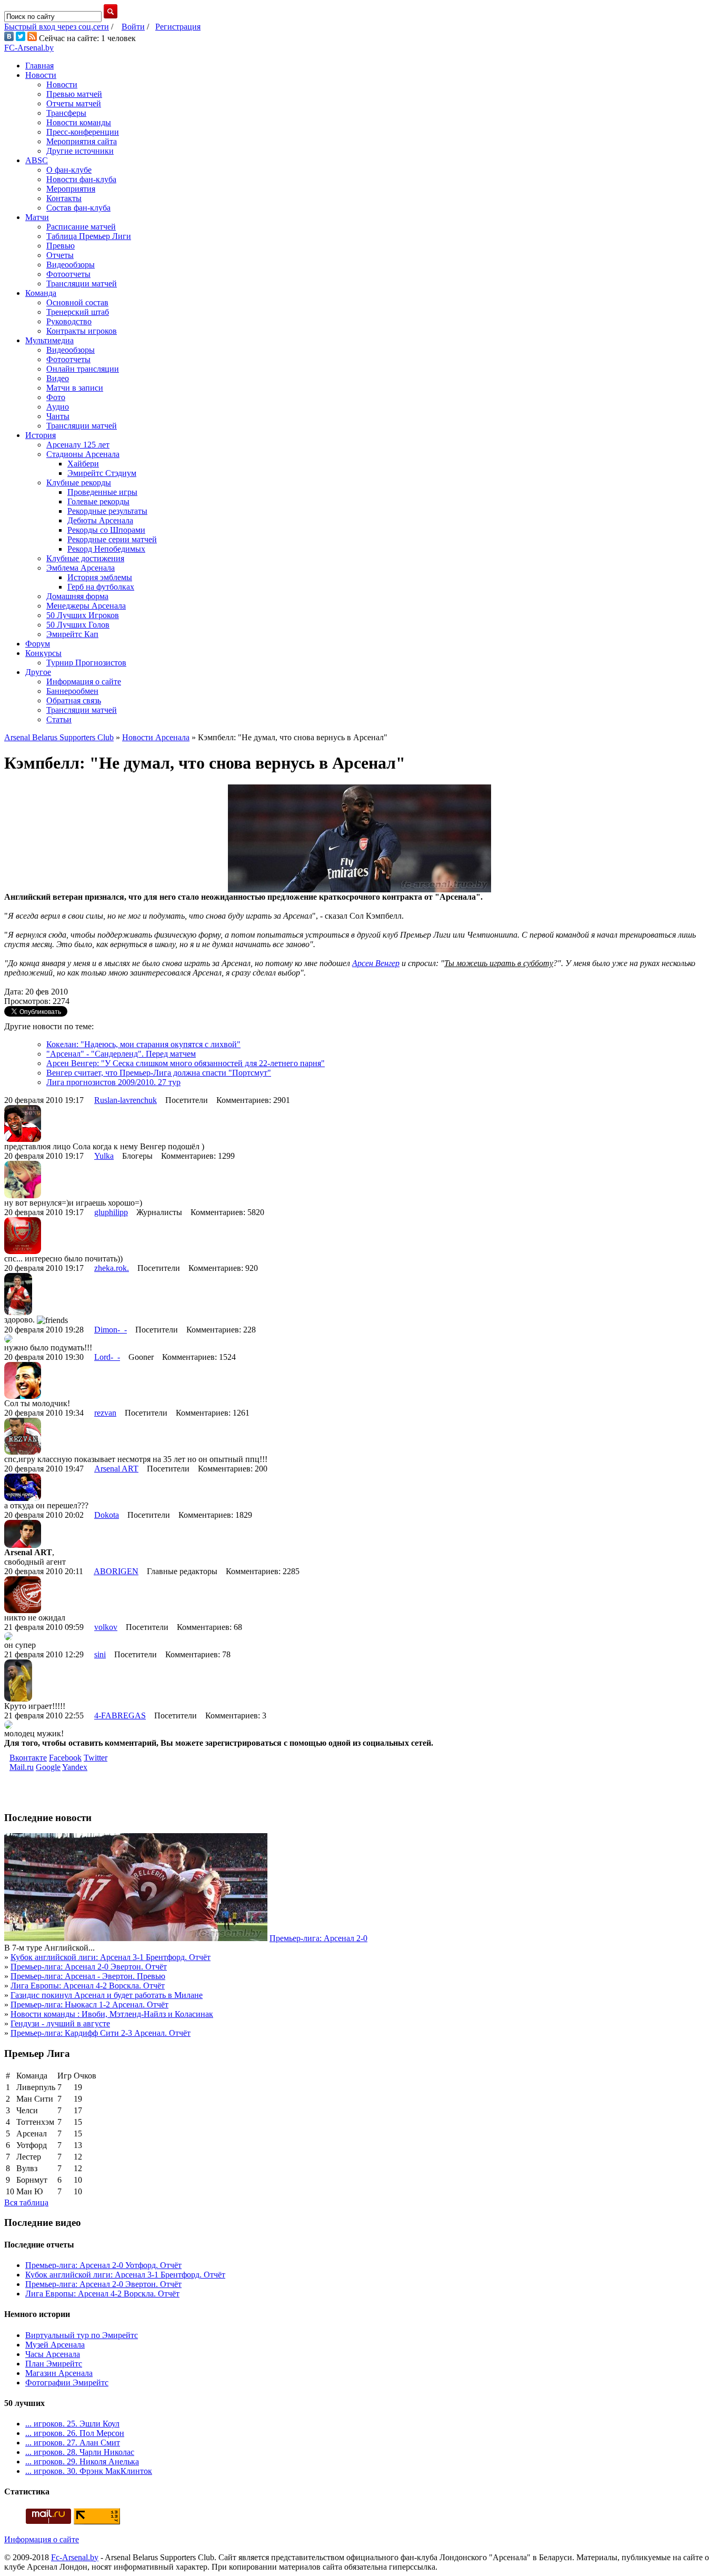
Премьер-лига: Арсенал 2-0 (318, 1938)
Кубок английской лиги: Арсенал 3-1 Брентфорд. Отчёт (111, 1957)
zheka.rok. (112, 1268)
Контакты (64, 198)
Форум (38, 644)
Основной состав (77, 302)
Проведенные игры (102, 492)
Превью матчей (74, 94)
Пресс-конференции (83, 132)
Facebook (65, 1758)
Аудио (58, 407)
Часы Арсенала (53, 2354)
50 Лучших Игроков (83, 615)
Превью (61, 246)
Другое (38, 672)
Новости (41, 75)
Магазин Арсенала (59, 2373)
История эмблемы (100, 577)
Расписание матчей (81, 227)
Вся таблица (26, 2202)
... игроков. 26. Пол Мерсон (75, 2433)
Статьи (59, 719)
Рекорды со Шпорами (106, 530)
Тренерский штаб (78, 312)
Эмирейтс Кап (72, 634)
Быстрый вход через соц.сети (57, 27)
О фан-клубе (69, 170)
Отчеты (60, 255)
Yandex (75, 1767)
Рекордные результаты (107, 511)
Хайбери (83, 464)
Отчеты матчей (74, 103)
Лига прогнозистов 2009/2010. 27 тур (113, 1082)
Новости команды (79, 122)
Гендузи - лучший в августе (60, 2023)
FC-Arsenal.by (29, 48)
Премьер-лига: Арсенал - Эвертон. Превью (88, 1976)
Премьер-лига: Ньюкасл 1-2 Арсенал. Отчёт (89, 2005)
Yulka (104, 1156)
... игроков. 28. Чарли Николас (80, 2452)
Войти (133, 27)
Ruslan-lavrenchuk (126, 1100)
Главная (39, 66)
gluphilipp (111, 1212)
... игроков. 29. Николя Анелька (82, 2461)
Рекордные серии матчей (112, 539)
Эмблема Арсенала (81, 568)
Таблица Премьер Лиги (89, 236)
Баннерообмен (72, 691)
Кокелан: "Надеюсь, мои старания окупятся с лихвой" (143, 1044)
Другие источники (80, 151)
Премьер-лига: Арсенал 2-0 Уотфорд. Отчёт (103, 2265)
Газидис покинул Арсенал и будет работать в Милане (107, 1995)
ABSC (37, 160)
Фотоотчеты (68, 274)
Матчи (37, 217)
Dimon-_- (111, 1330)
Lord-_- (107, 1357)
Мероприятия (71, 189)
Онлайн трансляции (83, 369)
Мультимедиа (49, 340)
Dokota (107, 1515)
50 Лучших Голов (78, 625)
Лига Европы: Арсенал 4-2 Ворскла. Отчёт (88, 1986)
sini (100, 1654)
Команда (41, 293)
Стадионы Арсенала (83, 454)
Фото (56, 397)
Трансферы (66, 113)
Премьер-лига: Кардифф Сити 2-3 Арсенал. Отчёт (101, 2033)
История (41, 435)
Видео (58, 378)
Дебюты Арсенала (100, 520)
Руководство (69, 321)
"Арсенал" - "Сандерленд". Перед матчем (121, 1054)
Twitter (96, 1758)
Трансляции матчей (82, 284)
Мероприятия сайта (82, 141)
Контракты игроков (82, 331)
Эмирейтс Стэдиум (102, 473)
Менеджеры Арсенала (86, 606)
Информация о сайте (84, 682)
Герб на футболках (101, 587)
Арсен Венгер (376, 963)
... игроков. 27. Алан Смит (73, 2443)
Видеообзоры (71, 265)
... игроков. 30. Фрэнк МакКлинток (89, 2471)
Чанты (58, 416)
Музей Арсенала (55, 2345)
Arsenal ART (116, 1469)
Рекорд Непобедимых (106, 549)
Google (48, 1767)
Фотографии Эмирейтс (67, 2383)
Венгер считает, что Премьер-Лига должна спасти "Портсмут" (159, 1073)
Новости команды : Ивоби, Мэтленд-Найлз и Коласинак (112, 2014)
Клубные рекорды (79, 483)
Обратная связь (74, 700)
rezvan (105, 1413)
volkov (106, 1627)
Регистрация (178, 27)
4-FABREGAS (120, 1715)
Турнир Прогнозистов (86, 663)
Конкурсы (43, 653)
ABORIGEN (116, 1571)
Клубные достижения (85, 558)
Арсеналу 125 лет (78, 445)
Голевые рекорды (98, 501)
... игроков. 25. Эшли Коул (72, 2424)
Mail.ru (22, 1767)
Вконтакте (28, 1758)
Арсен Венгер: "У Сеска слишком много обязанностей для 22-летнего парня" (186, 1063)
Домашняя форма (77, 596)
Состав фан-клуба (78, 208)
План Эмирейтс (54, 2364)
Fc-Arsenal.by (75, 2557)
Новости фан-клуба (81, 179)
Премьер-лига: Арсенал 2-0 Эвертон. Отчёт (89, 1967)
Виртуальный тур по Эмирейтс (82, 2335)
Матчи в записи (75, 388)
